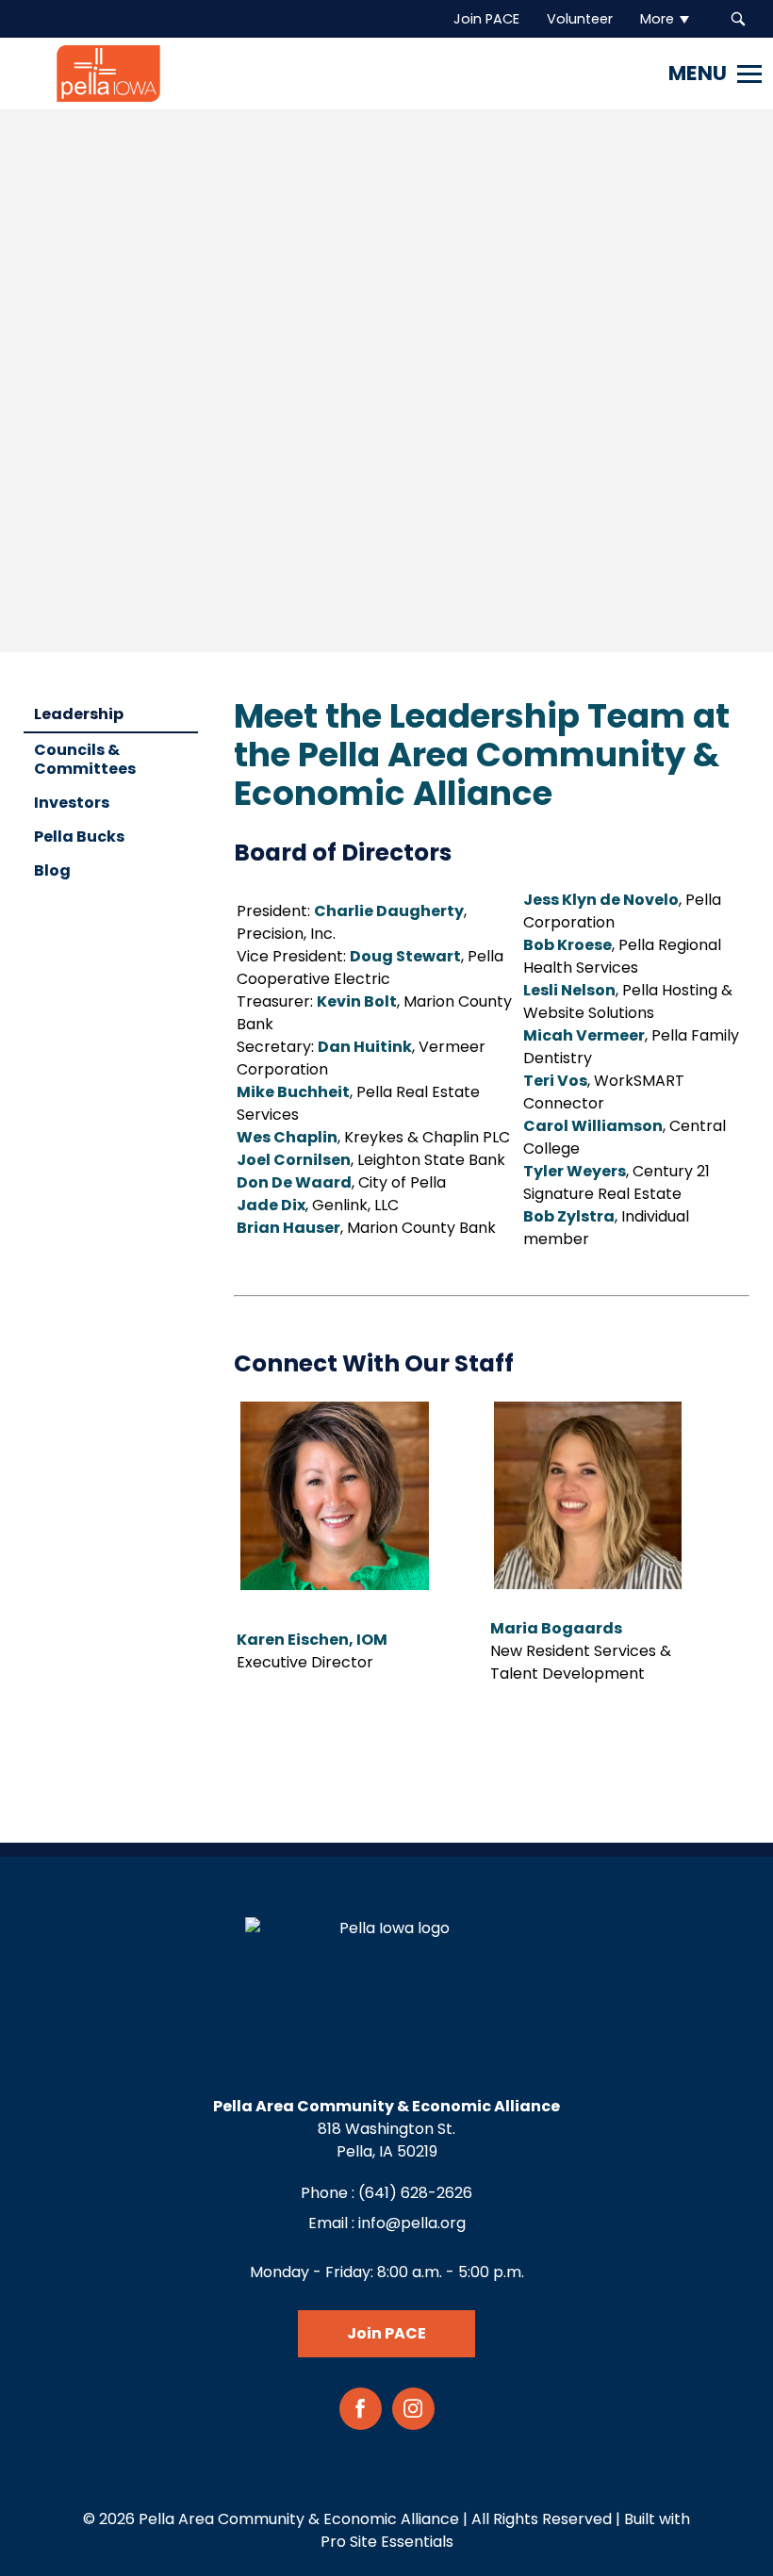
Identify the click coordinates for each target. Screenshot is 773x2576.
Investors (72, 803)
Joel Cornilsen (294, 1160)
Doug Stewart (405, 956)
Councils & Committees (85, 759)
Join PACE (386, 2333)
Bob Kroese (567, 945)
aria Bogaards (563, 1628)
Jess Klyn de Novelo (601, 900)
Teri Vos (555, 1081)
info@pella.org (412, 2223)
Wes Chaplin (287, 1137)
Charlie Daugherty (389, 911)
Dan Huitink (365, 1047)
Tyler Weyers (575, 1171)
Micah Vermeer (584, 1035)
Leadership (79, 714)
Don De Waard (294, 1182)
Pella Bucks (79, 837)
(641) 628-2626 (415, 2193)
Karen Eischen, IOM (312, 1640)
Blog (52, 870)
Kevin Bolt (357, 1001)
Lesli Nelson (569, 990)
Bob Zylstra (569, 1216)
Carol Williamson (593, 1126)
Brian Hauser (288, 1228)
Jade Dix (271, 1205)
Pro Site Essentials (387, 2542)
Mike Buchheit (293, 1092)
